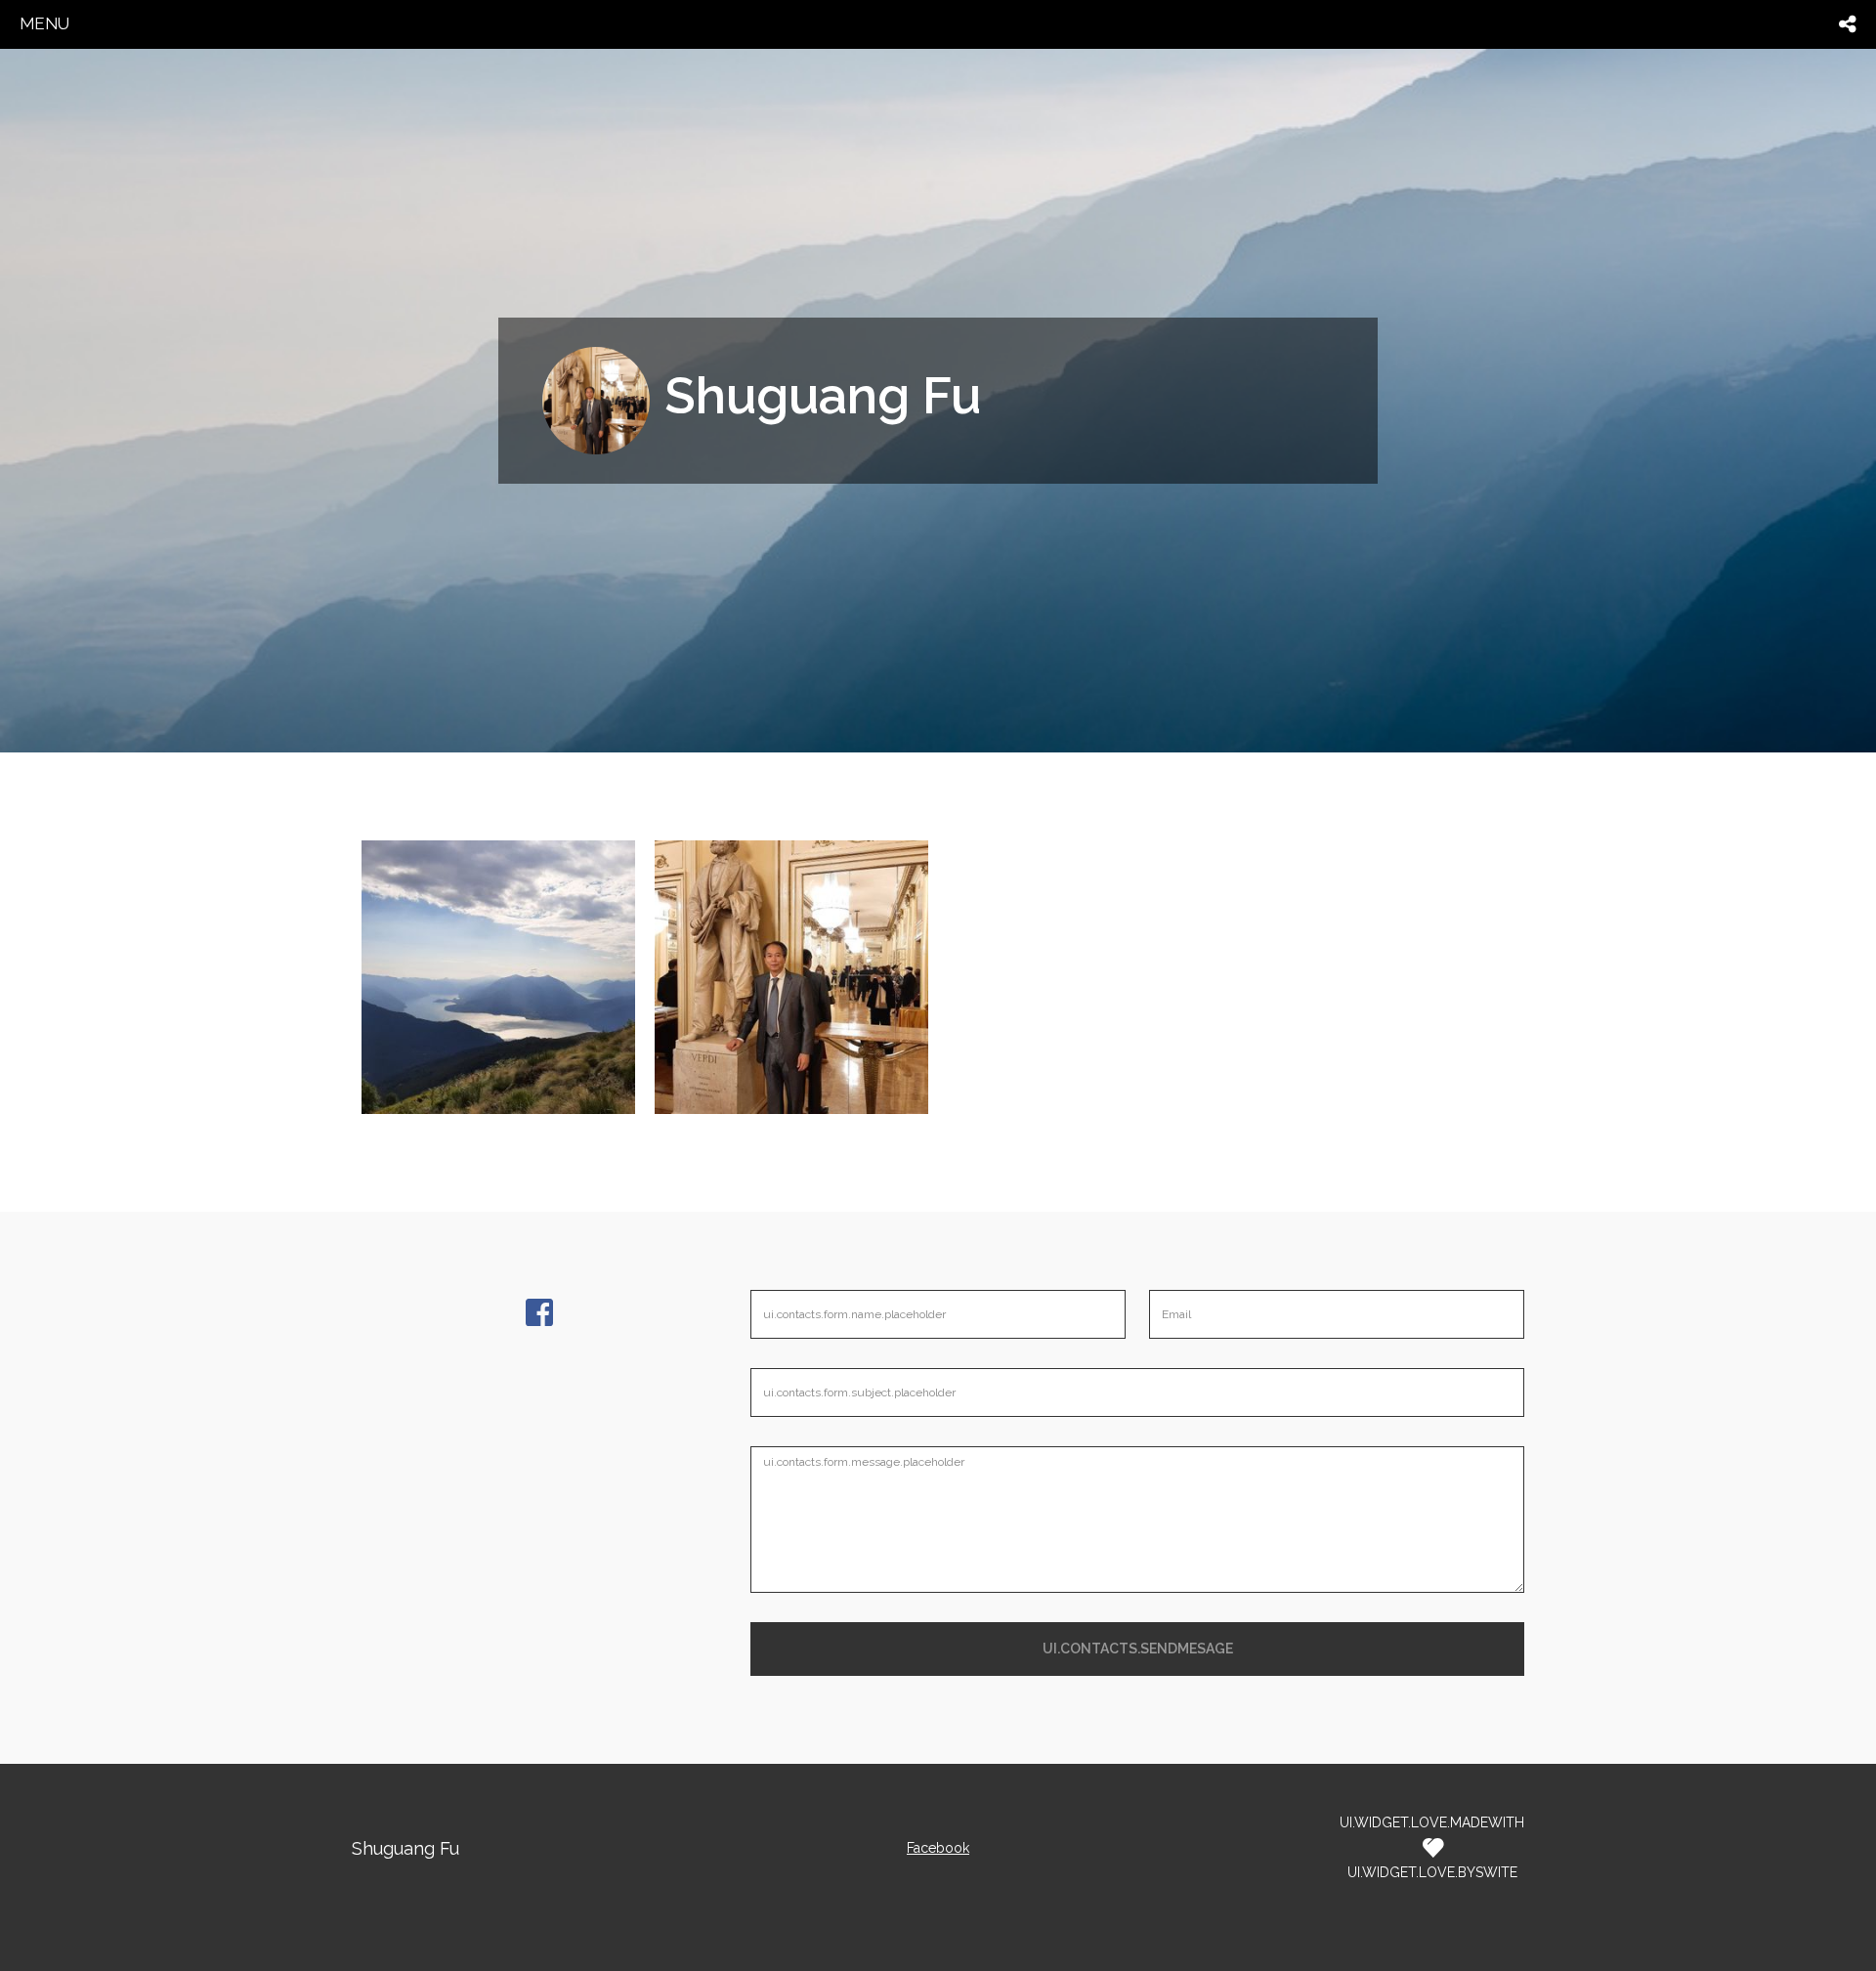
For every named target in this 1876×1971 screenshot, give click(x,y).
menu (44, 23)
